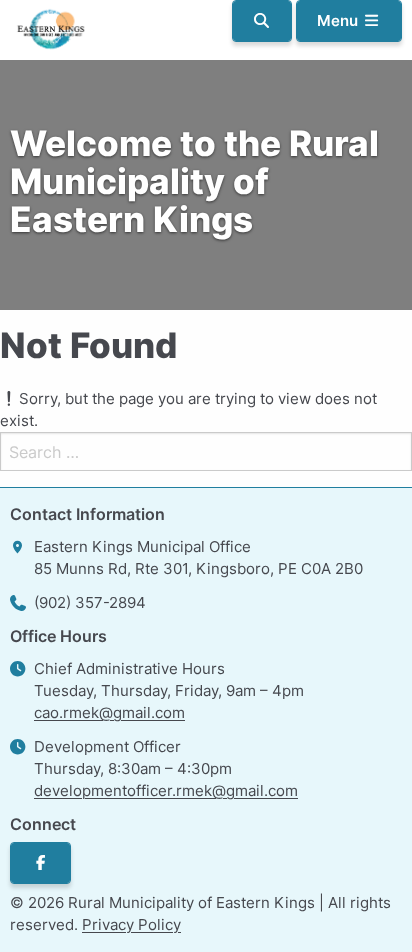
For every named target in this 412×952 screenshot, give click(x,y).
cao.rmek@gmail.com (109, 712)
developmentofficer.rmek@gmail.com (166, 790)
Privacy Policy (131, 924)
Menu (339, 20)
